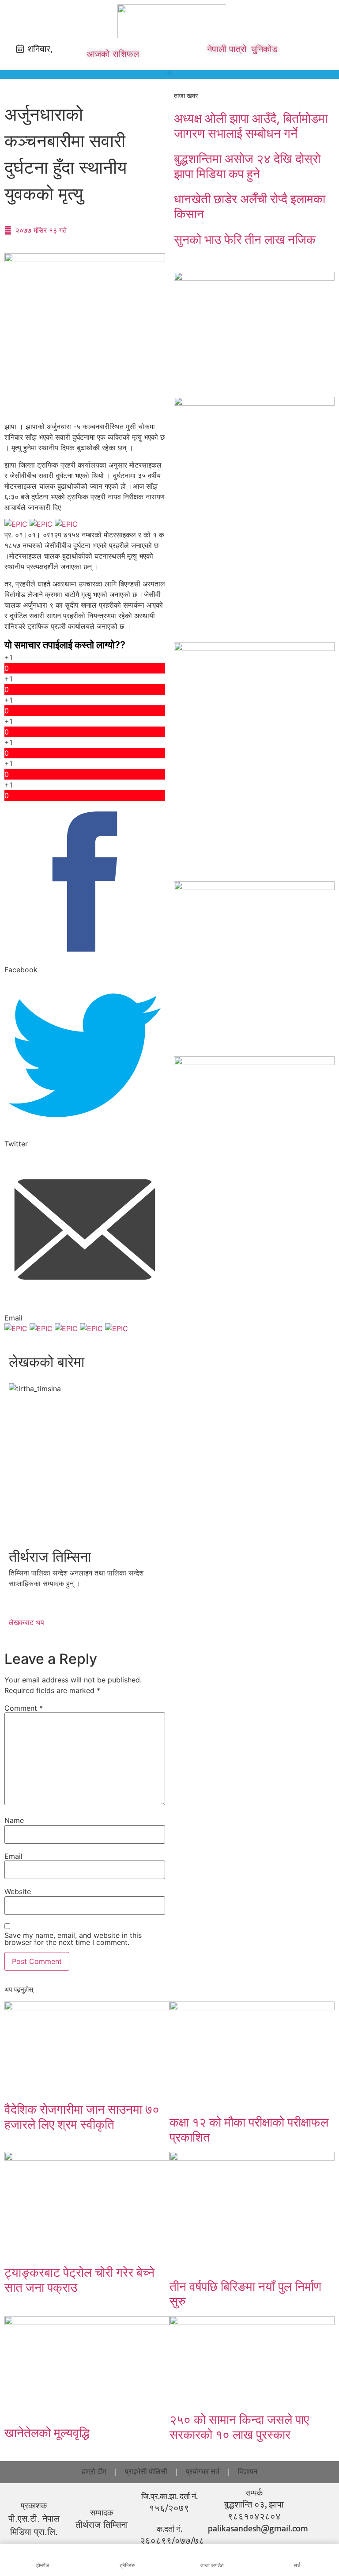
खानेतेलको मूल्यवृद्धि (47, 2433)
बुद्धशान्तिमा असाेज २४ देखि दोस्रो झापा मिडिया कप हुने (247, 166)
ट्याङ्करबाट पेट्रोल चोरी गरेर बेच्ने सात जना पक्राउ (79, 2280)
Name (14, 1820)
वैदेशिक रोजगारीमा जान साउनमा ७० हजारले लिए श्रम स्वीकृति (82, 2117)
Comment (24, 1708)
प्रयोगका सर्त (203, 2472)
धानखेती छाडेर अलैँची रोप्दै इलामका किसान (250, 206)
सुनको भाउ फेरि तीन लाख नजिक (245, 240)
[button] (170, 72)
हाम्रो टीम (94, 2472)
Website (18, 1891)
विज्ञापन (248, 2472)
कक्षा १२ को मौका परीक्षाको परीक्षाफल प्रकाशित (249, 2130)
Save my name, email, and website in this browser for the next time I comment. (73, 1939)
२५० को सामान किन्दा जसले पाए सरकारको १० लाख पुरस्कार (239, 2427)
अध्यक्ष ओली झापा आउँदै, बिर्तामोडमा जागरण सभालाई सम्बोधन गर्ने (251, 126)
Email (13, 1856)
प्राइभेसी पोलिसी (146, 2472)
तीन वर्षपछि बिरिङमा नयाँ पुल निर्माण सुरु (245, 2294)
